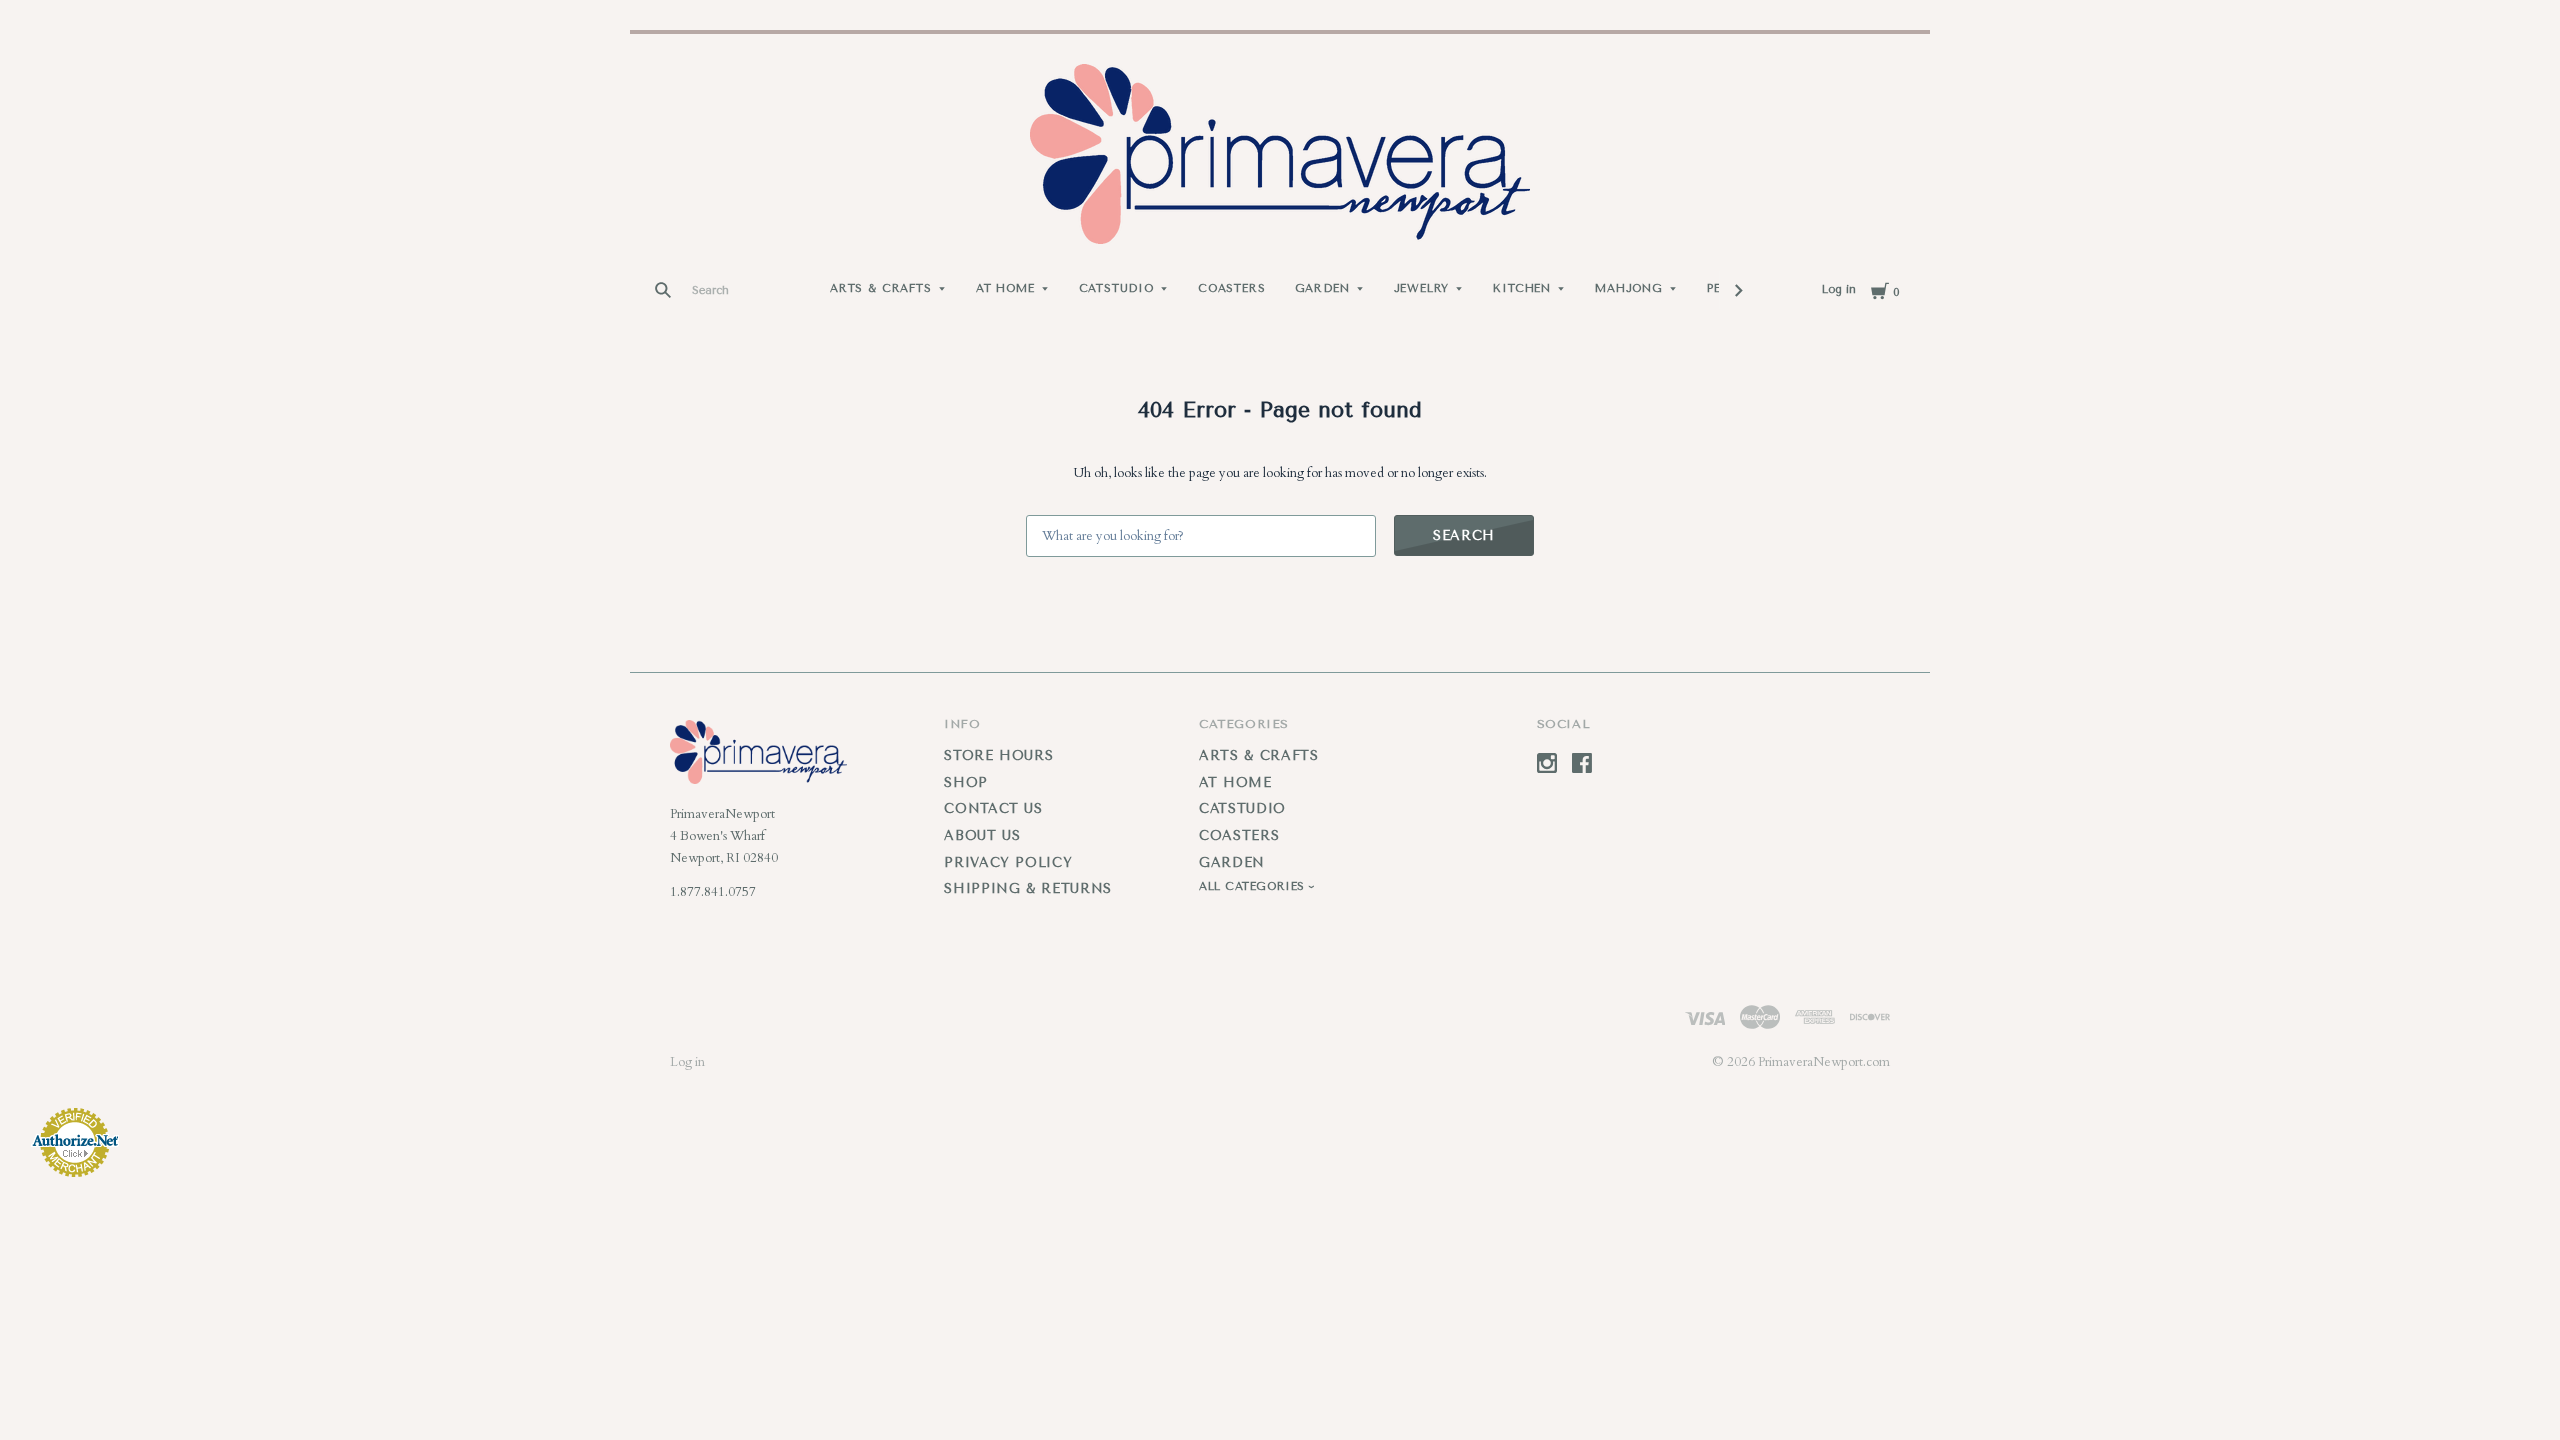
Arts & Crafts (881, 288)
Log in (1839, 289)
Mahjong (1629, 288)
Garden (1322, 288)
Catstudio (1116, 288)
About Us (982, 835)
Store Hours (998, 755)
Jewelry (1422, 288)
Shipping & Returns (1028, 888)
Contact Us (993, 808)
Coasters (1232, 288)
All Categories (1254, 886)
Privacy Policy (1008, 862)
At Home (1005, 288)
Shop (966, 782)
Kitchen (1522, 288)
